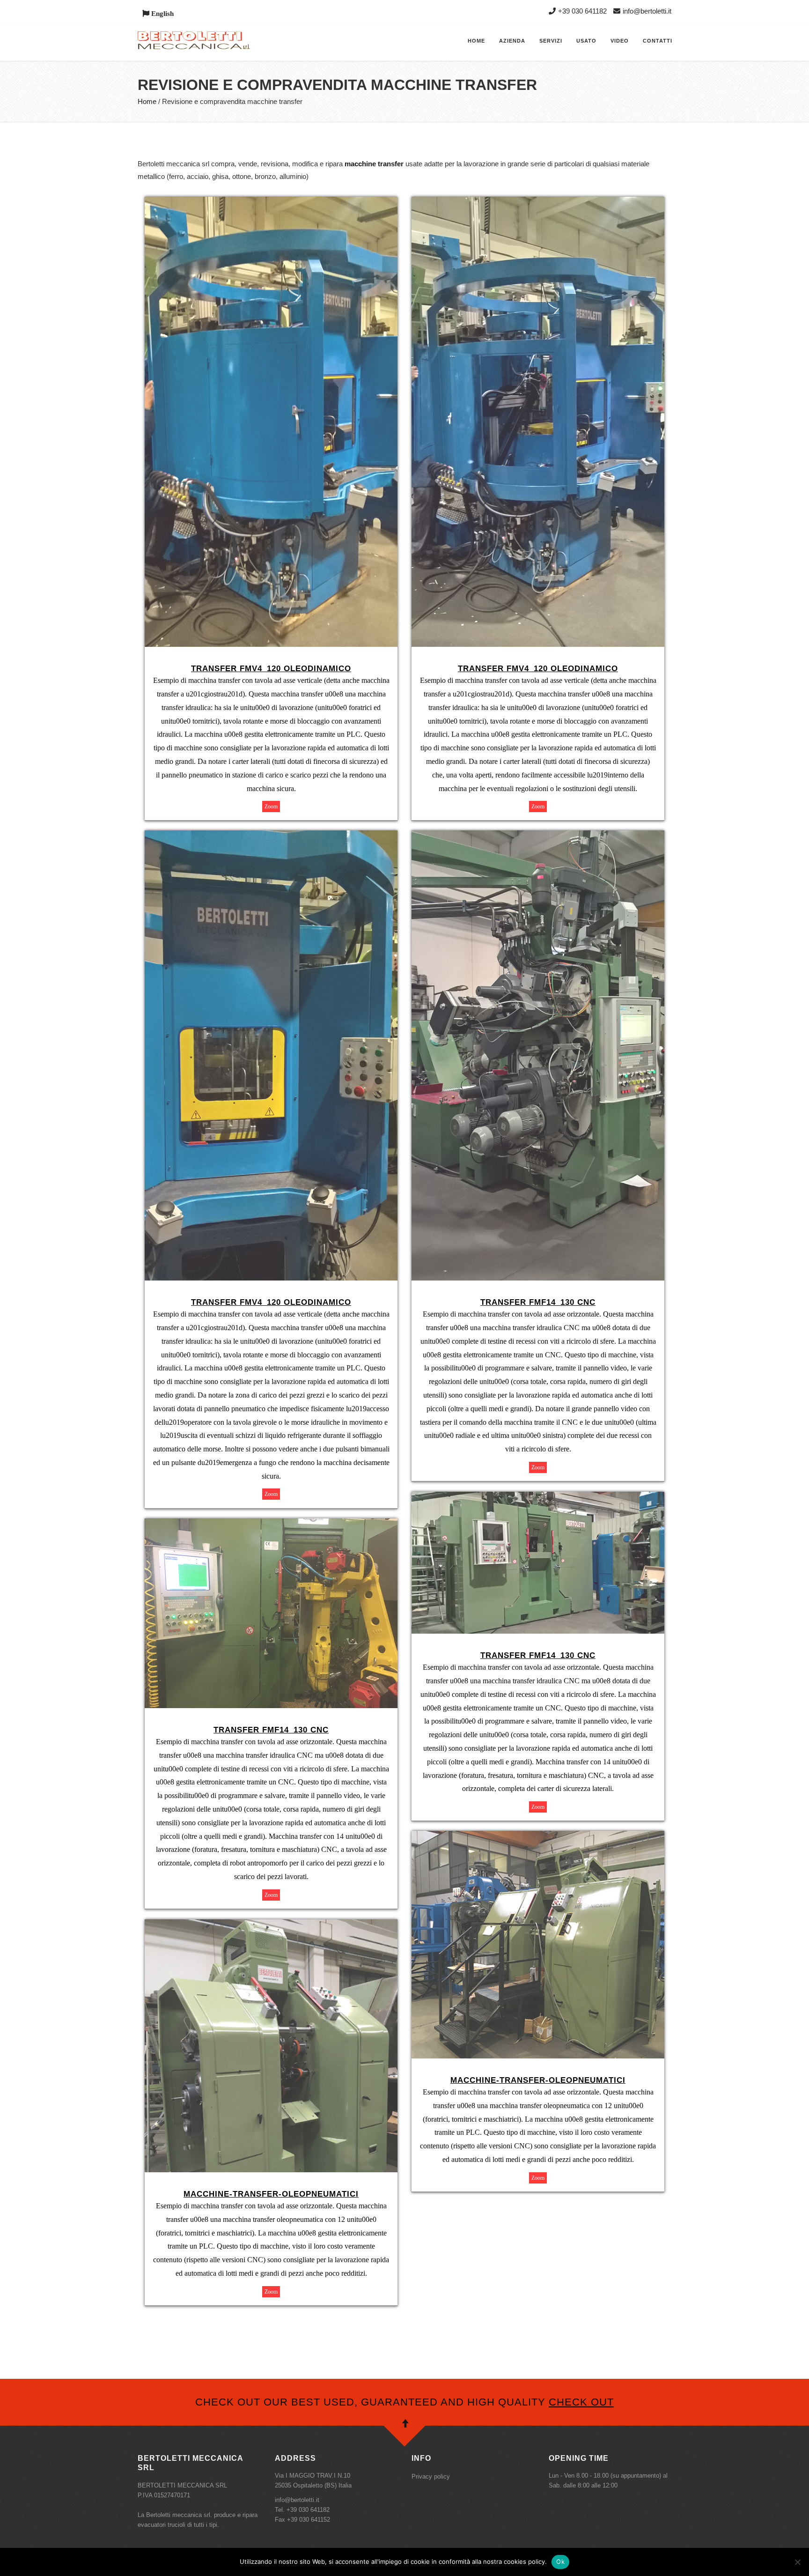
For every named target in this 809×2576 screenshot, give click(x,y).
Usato (586, 41)
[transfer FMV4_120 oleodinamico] (271, 203)
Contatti (658, 41)
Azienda (512, 41)
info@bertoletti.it (647, 11)
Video (620, 41)
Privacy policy (431, 2476)
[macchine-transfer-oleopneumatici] (538, 1837)
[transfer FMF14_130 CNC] (538, 837)
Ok (560, 2561)
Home (476, 41)
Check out (581, 2402)
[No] (797, 2562)
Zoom (271, 807)
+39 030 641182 (582, 11)
